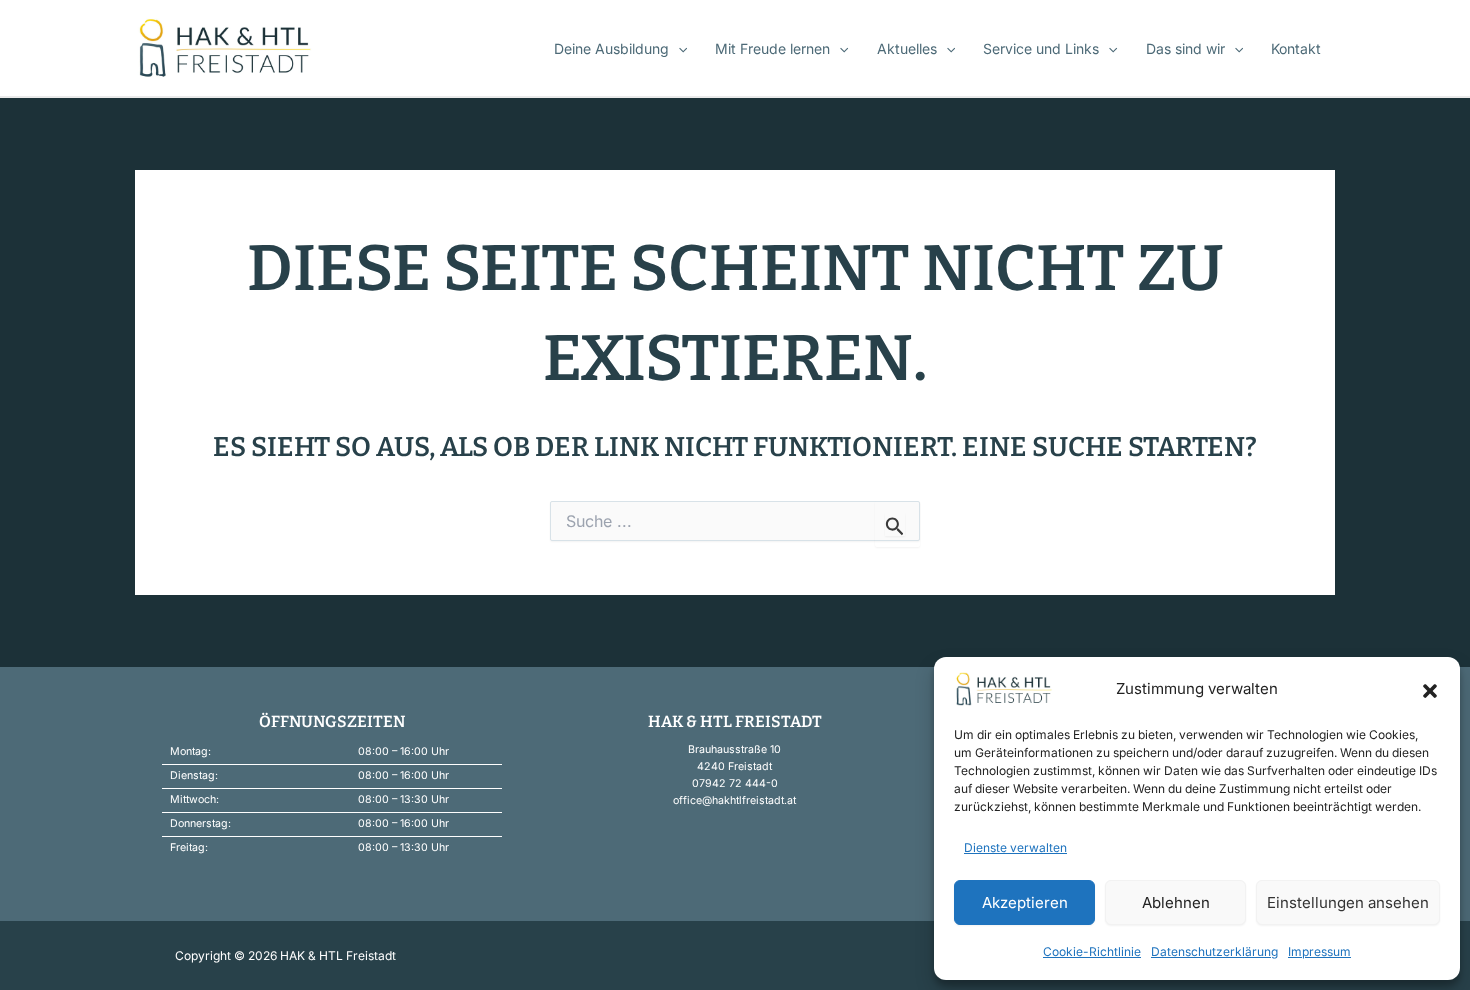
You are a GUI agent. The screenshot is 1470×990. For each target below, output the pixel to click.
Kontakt (1296, 48)
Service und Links (1041, 48)
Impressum (1319, 951)
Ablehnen (1176, 902)
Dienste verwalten (1015, 847)
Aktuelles (907, 48)
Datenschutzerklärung (1214, 951)
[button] (1430, 689)
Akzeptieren (1025, 902)
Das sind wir (1185, 48)
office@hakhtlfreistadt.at (734, 800)
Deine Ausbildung (611, 48)
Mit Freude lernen (772, 48)
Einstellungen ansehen (1348, 902)
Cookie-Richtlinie (1092, 951)
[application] (678, 49)
